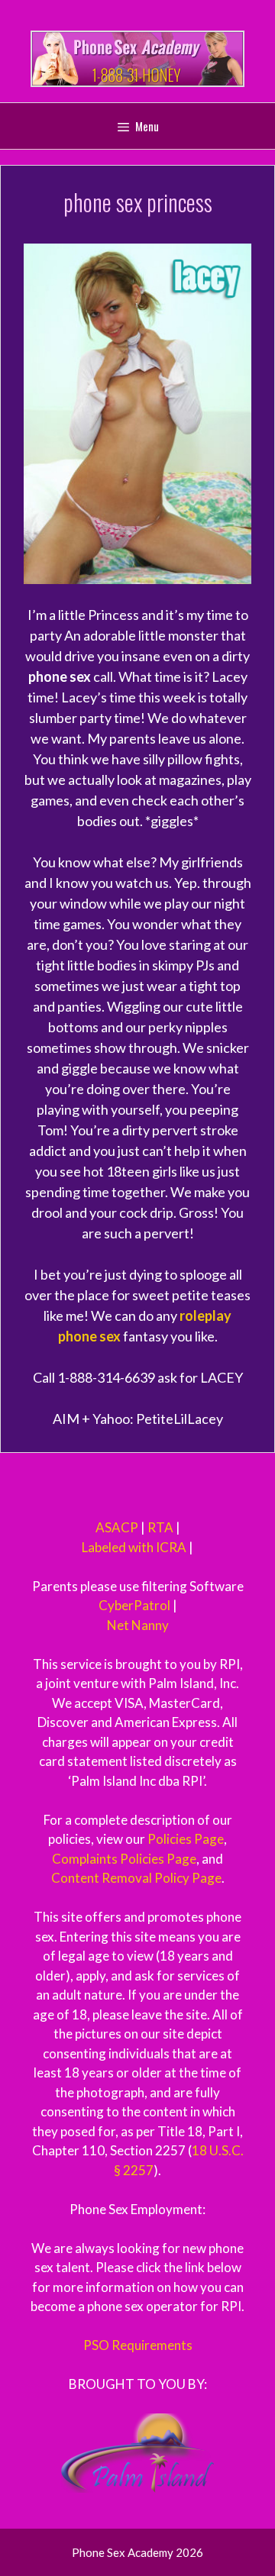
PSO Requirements (138, 2345)
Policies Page (186, 1839)
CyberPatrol (134, 1605)
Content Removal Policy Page (136, 1878)
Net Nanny (138, 1625)
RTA (160, 1527)
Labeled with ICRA (134, 1547)
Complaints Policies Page (124, 1859)
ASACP (117, 1527)
